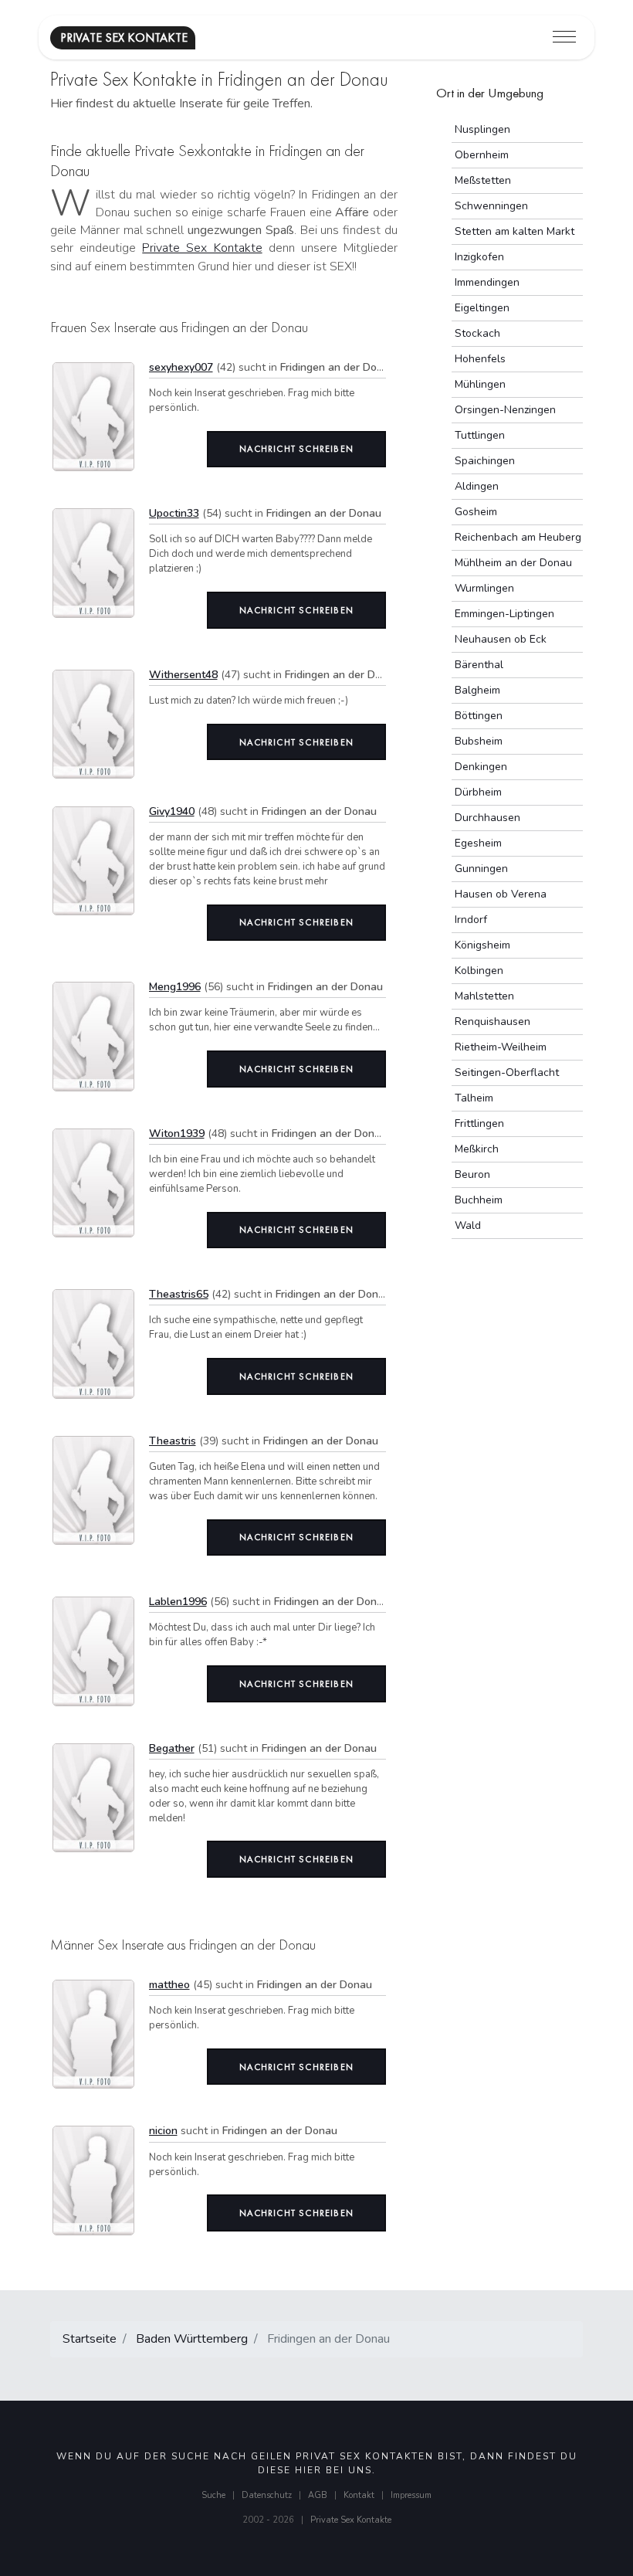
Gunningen (481, 869)
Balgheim (477, 690)
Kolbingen (479, 971)
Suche (213, 2495)
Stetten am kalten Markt (515, 231)
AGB (318, 2495)
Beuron (472, 1174)
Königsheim (482, 945)
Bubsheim (479, 741)
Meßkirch (477, 1149)
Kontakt (359, 2495)
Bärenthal (479, 665)
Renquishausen (493, 1022)
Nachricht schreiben (296, 449)
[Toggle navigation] (564, 37)
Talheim (474, 1098)
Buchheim (479, 1200)
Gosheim (476, 512)
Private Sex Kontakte (202, 248)
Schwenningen (491, 206)
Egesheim (478, 843)
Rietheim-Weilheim (501, 1047)
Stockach (477, 333)
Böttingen (479, 716)
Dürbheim (478, 792)
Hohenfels (480, 359)
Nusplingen (482, 129)
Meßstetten (483, 180)
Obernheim (482, 155)
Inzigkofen (479, 257)
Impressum (411, 2495)
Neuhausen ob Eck (501, 639)
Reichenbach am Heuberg (518, 537)
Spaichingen (485, 461)
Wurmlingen (484, 588)
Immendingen (487, 282)
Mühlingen (480, 384)
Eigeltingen (482, 308)
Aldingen (477, 486)
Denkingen (481, 767)
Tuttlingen (480, 435)
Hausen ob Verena (501, 894)
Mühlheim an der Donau (513, 563)
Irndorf (471, 920)
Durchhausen (487, 818)
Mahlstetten (484, 996)
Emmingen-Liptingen (504, 614)
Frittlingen (479, 1123)
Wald (468, 1225)
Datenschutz (267, 2495)
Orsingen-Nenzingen (505, 410)
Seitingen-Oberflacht (507, 1072)
